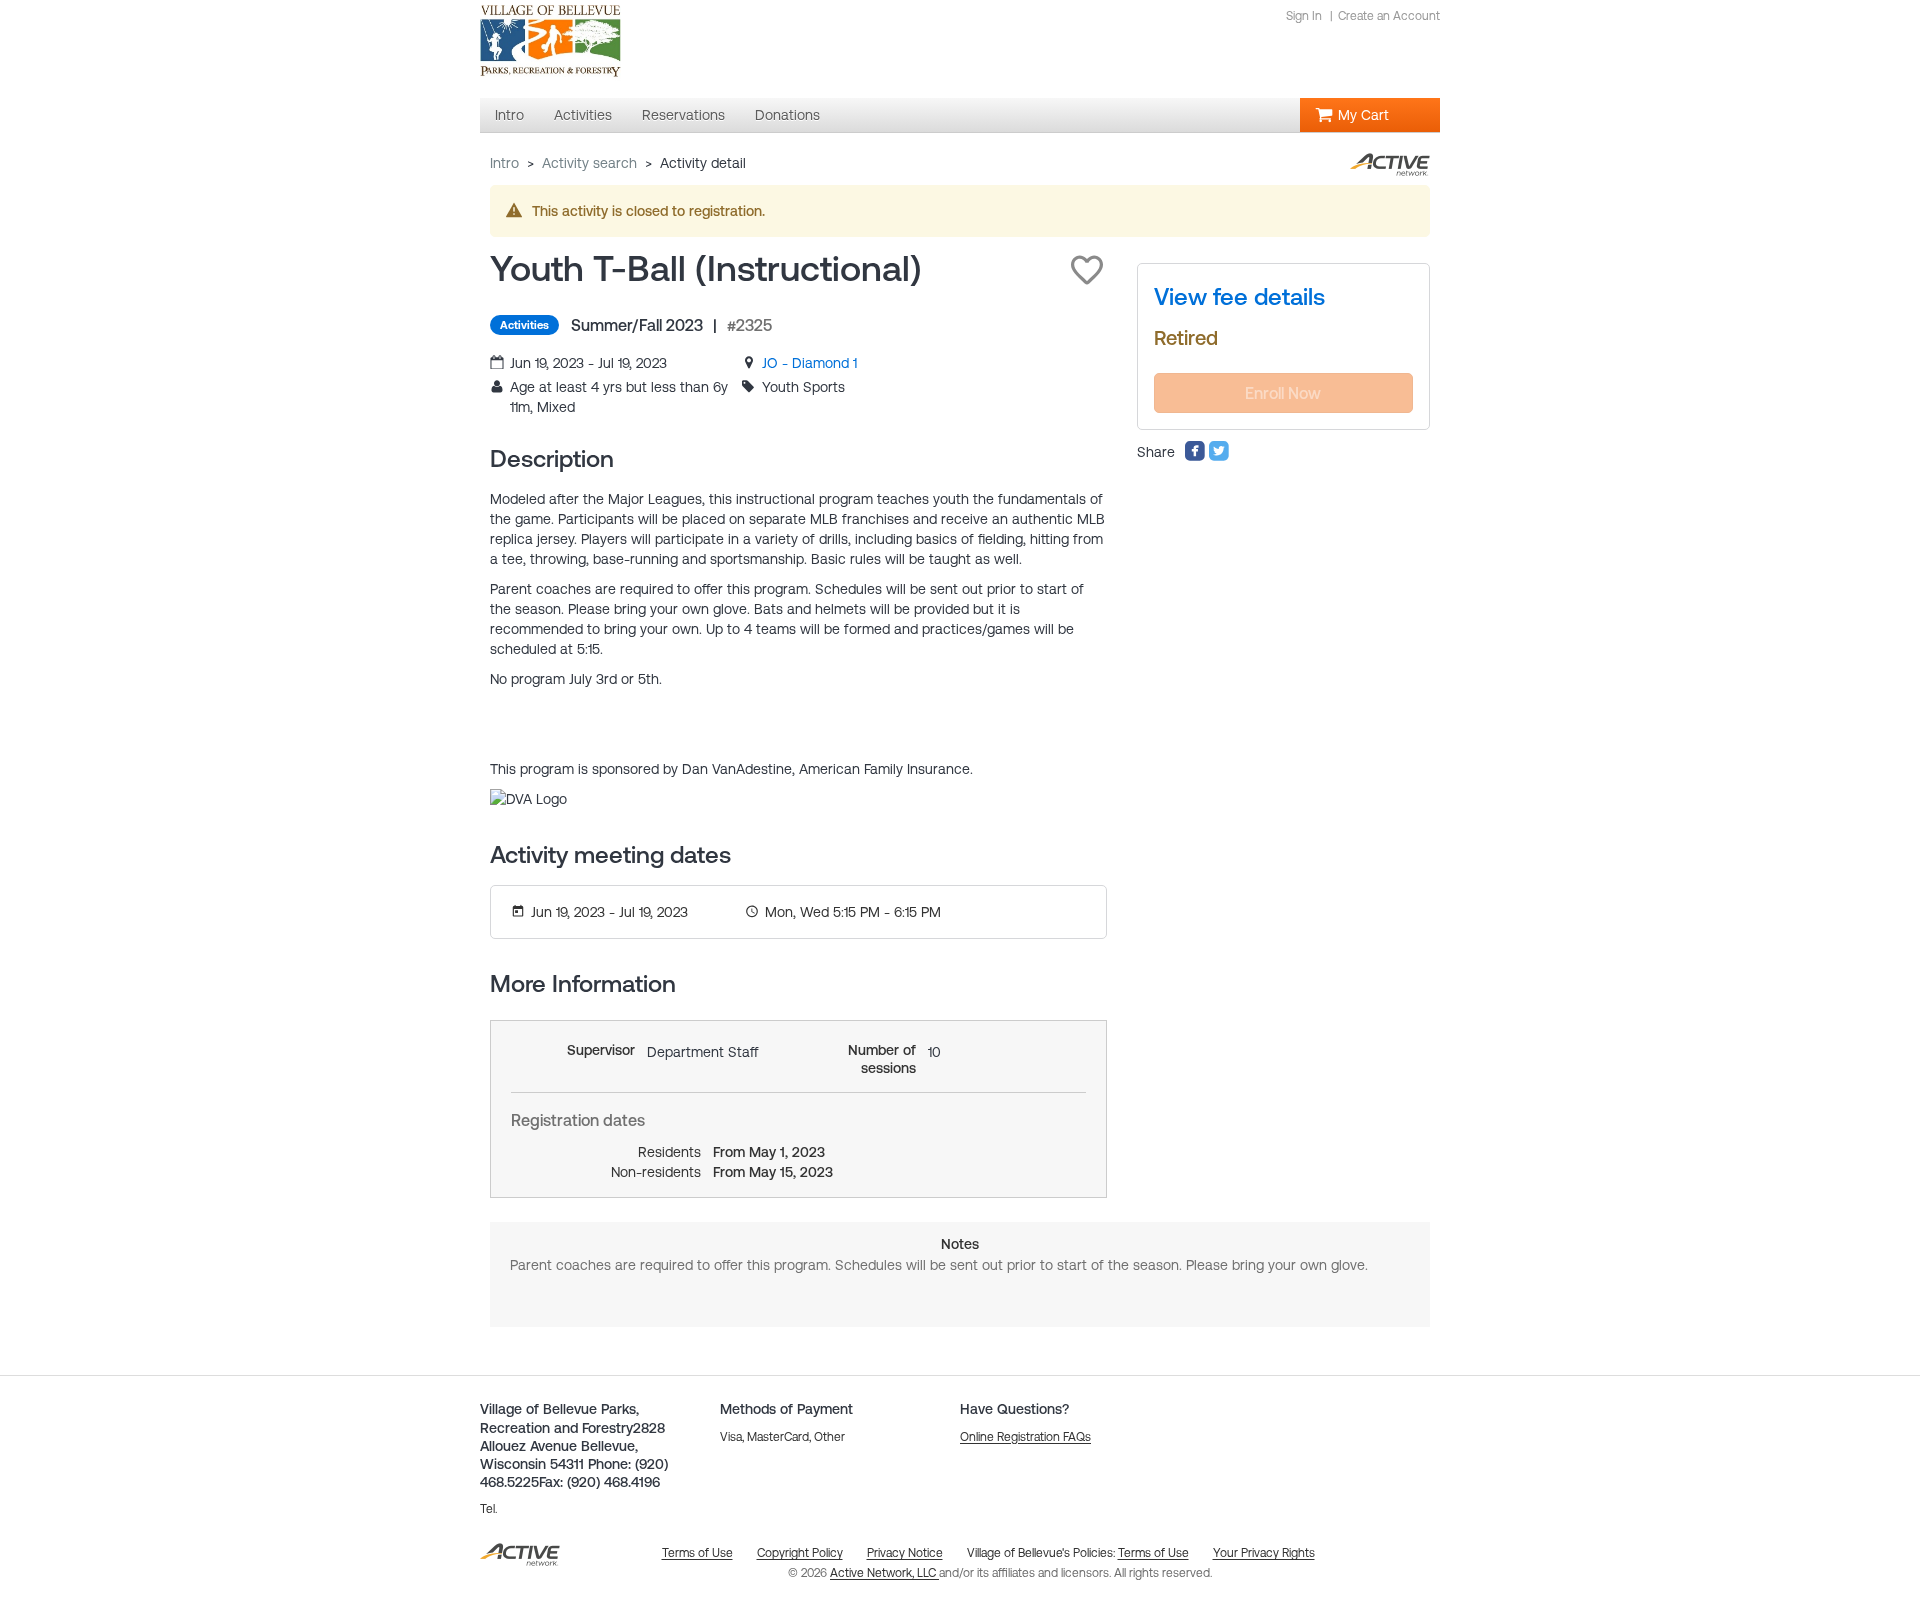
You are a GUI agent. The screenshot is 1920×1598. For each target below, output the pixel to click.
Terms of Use (1153, 1553)
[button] (1087, 270)
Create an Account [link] (1389, 16)
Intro (504, 163)
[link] (809, 363)
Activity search (589, 163)
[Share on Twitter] (1219, 457)
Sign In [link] (1304, 16)
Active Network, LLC (884, 1573)
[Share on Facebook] (1195, 457)
